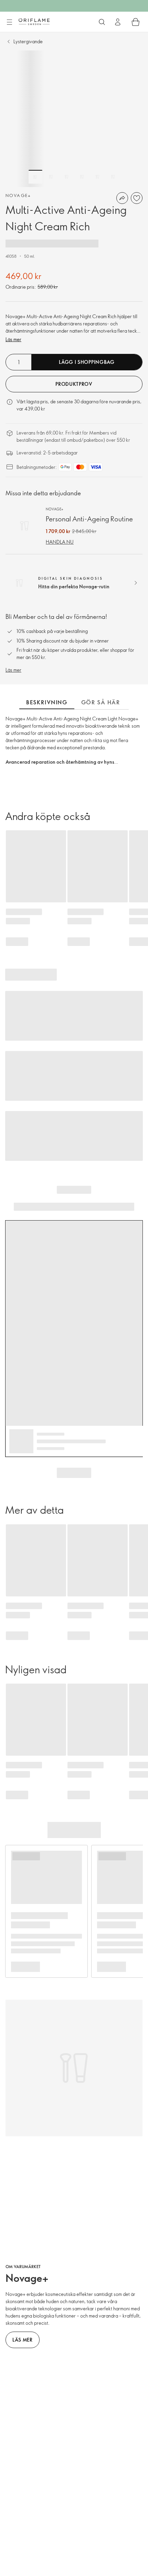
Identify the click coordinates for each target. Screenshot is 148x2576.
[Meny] (9, 22)
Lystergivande (28, 41)
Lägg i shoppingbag (87, 362)
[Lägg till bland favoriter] (137, 198)
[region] (74, 119)
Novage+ (18, 195)
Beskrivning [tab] (47, 702)
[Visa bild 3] (66, 177)
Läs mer (13, 339)
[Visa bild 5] (97, 177)
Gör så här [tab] (101, 702)
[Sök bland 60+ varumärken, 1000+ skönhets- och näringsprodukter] (102, 22)
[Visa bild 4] (82, 177)
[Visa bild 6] (113, 177)
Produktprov (74, 384)
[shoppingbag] (136, 22)
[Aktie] (122, 198)
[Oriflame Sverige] (34, 22)
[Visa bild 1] (35, 177)
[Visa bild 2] (51, 177)
